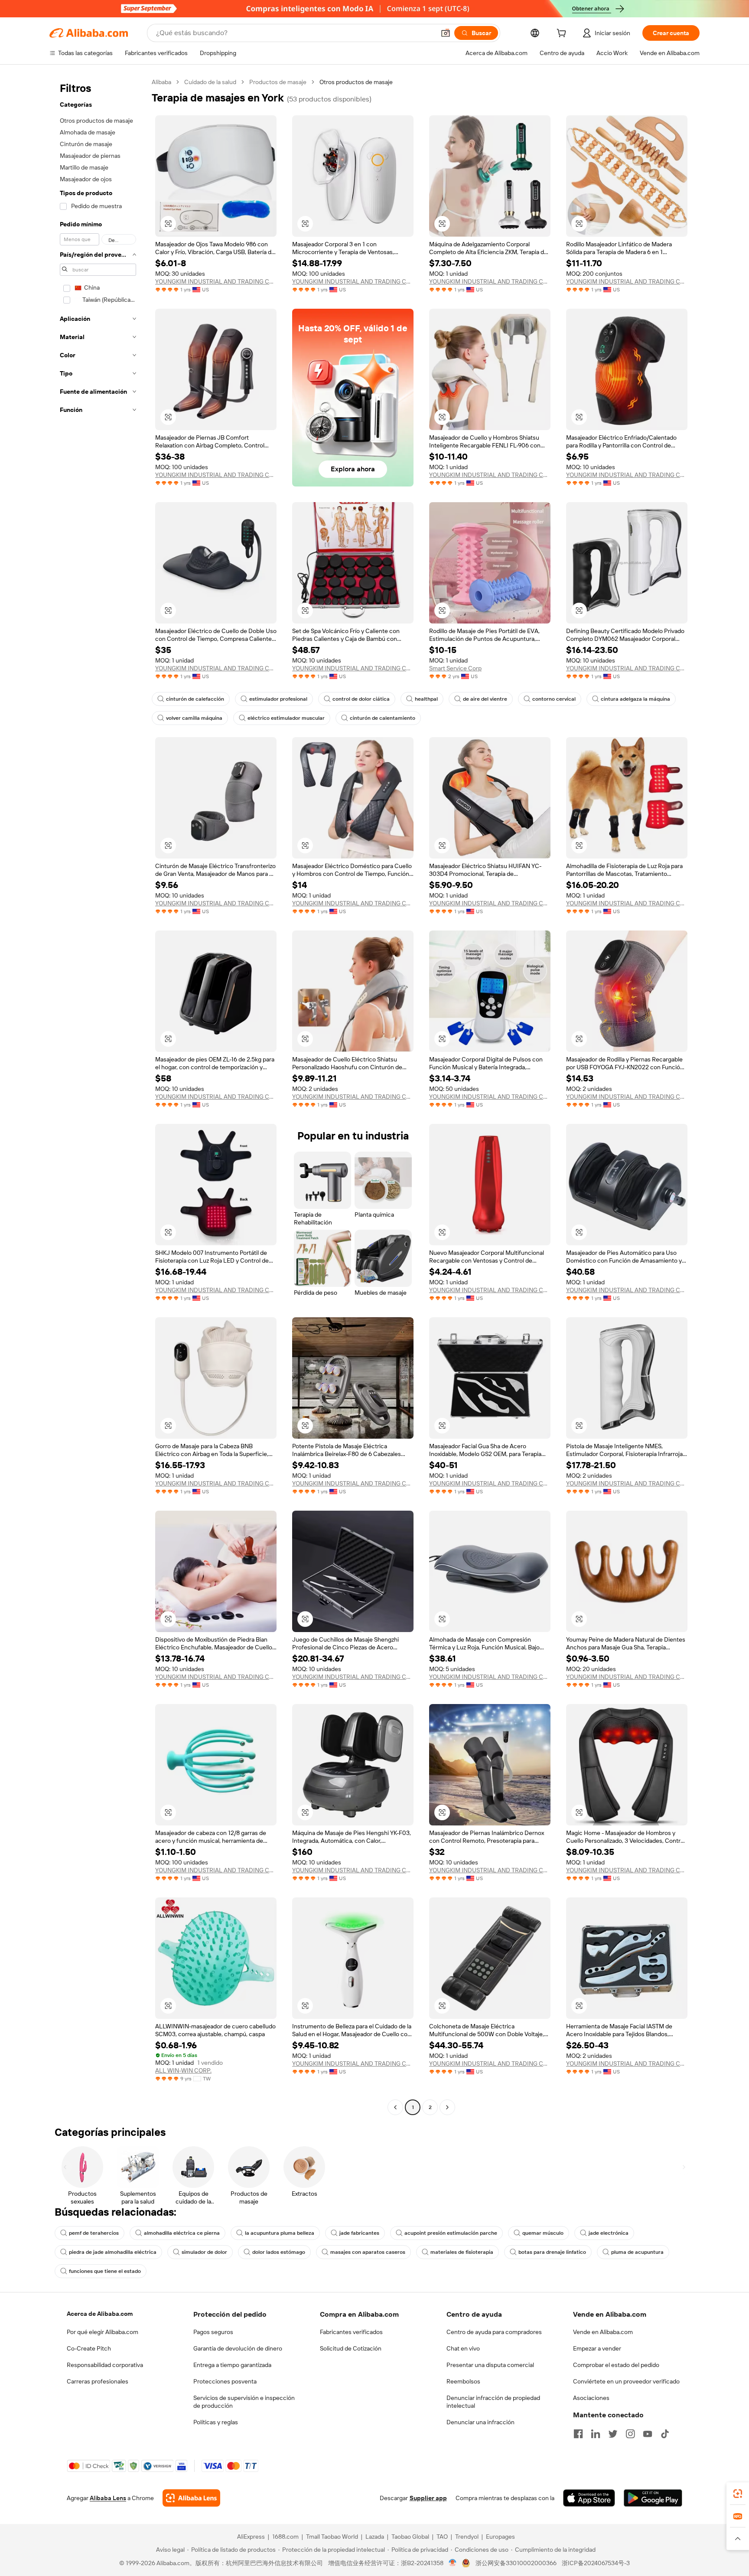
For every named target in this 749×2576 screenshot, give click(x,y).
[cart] (563, 34)
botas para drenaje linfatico (552, 2252)
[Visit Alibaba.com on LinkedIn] (596, 2434)
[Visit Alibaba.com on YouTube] (648, 2434)
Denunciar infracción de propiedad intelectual (493, 2402)
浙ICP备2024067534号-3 (596, 2563)
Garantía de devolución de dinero (238, 2348)
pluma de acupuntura (637, 2252)
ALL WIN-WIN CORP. (183, 2070)
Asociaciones (591, 2398)
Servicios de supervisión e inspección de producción (244, 2402)
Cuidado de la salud (210, 82)
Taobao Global (410, 2537)
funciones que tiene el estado (105, 2271)
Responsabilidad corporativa (105, 2365)
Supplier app (428, 2498)
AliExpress (251, 2537)
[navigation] (98, 1096)
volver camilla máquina (194, 718)
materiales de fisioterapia (462, 2252)
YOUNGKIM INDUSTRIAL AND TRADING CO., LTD (216, 281)
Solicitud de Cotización (351, 2348)
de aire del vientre (485, 699)
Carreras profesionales (98, 2381)
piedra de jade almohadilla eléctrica (113, 2252)
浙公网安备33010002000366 (516, 2563)
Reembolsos (463, 2381)
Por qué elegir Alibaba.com (103, 2332)
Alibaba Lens (108, 2498)
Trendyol (467, 2537)
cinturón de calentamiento (383, 718)
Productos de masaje (278, 82)
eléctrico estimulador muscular (286, 718)
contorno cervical (554, 699)
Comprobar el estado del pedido (616, 2365)
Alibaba (161, 82)
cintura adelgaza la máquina (635, 699)
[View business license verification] (453, 2563)
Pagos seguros (213, 2332)
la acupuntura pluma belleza (280, 2233)
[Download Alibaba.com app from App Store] (589, 2498)
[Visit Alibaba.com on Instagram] (630, 2434)
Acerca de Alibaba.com (100, 2314)
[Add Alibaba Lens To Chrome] (191, 2498)
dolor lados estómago (279, 2252)
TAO (442, 2537)
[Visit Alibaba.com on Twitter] (613, 2434)
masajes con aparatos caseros (368, 2252)
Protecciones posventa (225, 2381)
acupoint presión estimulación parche (451, 2233)
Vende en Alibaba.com (603, 2332)
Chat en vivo (463, 2348)
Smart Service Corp (455, 668)
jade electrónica (609, 2233)
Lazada (375, 2537)
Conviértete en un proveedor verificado (626, 2381)
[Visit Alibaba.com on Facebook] (578, 2434)
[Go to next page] (447, 2107)
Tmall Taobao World (332, 2537)
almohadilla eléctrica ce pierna (182, 2233)
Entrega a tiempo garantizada (232, 2365)
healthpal (426, 699)
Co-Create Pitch (89, 2348)
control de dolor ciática (361, 699)
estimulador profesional (278, 699)
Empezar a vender (597, 2348)
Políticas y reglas (216, 2422)
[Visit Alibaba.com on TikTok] (665, 2434)
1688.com (285, 2537)
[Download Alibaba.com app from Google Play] (653, 2498)
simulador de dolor (204, 2252)
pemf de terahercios (94, 2233)
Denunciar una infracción (480, 2422)
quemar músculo (543, 2233)
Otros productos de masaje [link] (356, 82)
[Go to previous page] (395, 2107)
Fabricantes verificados (351, 2332)
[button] (446, 33)
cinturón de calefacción (195, 699)
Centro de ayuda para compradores (494, 2332)
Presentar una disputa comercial (490, 2365)
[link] (738, 2494)
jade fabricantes (359, 2233)
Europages (500, 2537)
